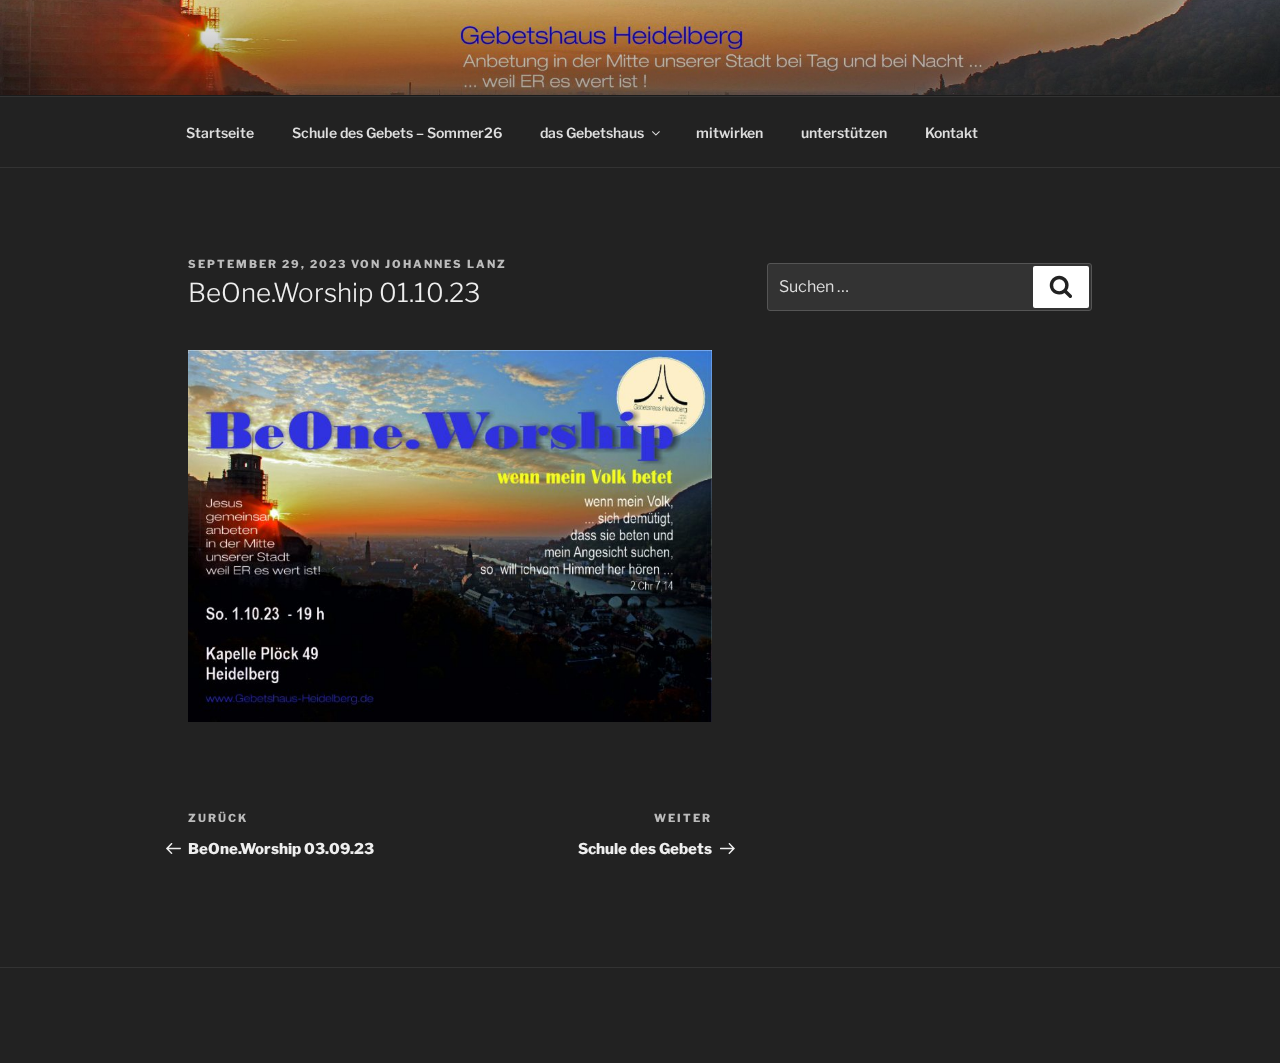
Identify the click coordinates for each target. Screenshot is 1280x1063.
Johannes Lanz (446, 264)
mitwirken (729, 132)
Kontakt (951, 132)
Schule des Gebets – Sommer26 (397, 132)
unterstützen (844, 132)
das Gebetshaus (592, 132)
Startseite (220, 132)
